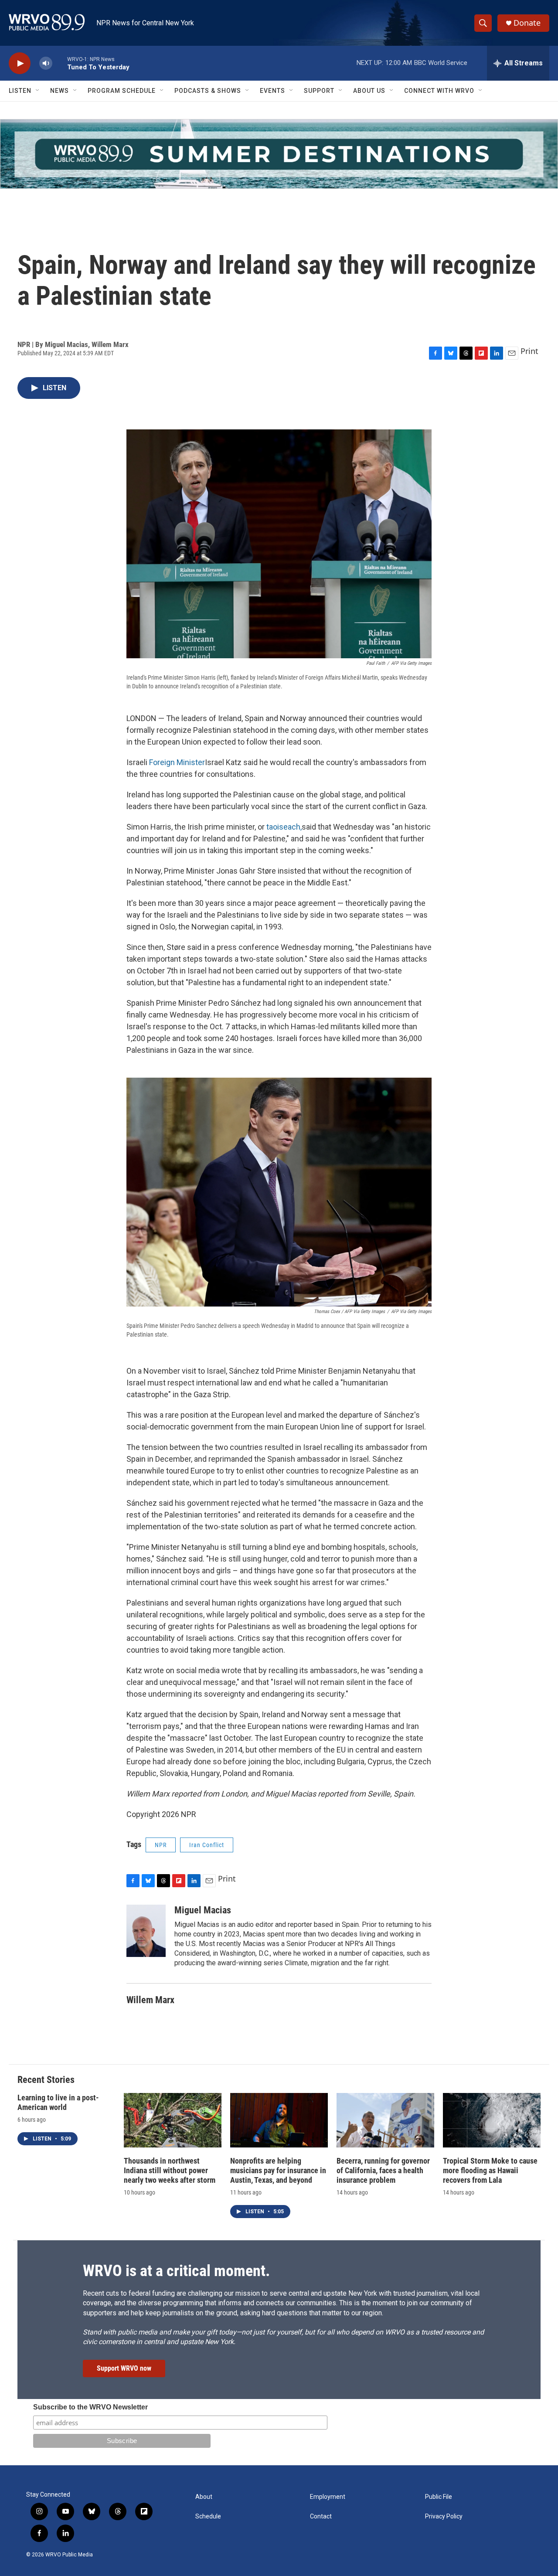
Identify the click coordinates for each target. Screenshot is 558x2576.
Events (272, 91)
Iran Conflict (207, 1845)
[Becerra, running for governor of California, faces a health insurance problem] (385, 2120)
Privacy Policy (444, 2516)
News (60, 91)
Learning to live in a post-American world (58, 2102)
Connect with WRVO (439, 91)
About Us (369, 91)
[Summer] (279, 154)
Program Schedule (122, 91)
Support (319, 91)
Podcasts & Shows (208, 91)
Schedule (208, 2516)
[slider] (60, 63)
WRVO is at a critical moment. (176, 2271)
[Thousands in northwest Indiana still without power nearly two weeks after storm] (173, 2120)
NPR (161, 1845)
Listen (20, 91)
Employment (328, 2497)
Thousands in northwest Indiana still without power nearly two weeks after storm (170, 2170)
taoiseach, (284, 827)
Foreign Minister (177, 762)
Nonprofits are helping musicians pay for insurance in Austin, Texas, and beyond (278, 2170)
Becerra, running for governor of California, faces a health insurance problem (383, 2170)
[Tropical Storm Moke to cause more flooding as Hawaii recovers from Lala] (492, 2120)
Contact (321, 2516)
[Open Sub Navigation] (38, 91)
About (204, 2497)
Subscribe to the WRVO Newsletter (90, 2407)
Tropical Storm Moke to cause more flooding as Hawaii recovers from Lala (490, 2170)
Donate (527, 23)
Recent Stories (46, 2080)
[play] (20, 63)
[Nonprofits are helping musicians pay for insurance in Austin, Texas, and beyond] (279, 2120)
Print (529, 351)
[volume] (46, 63)
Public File (439, 2497)
